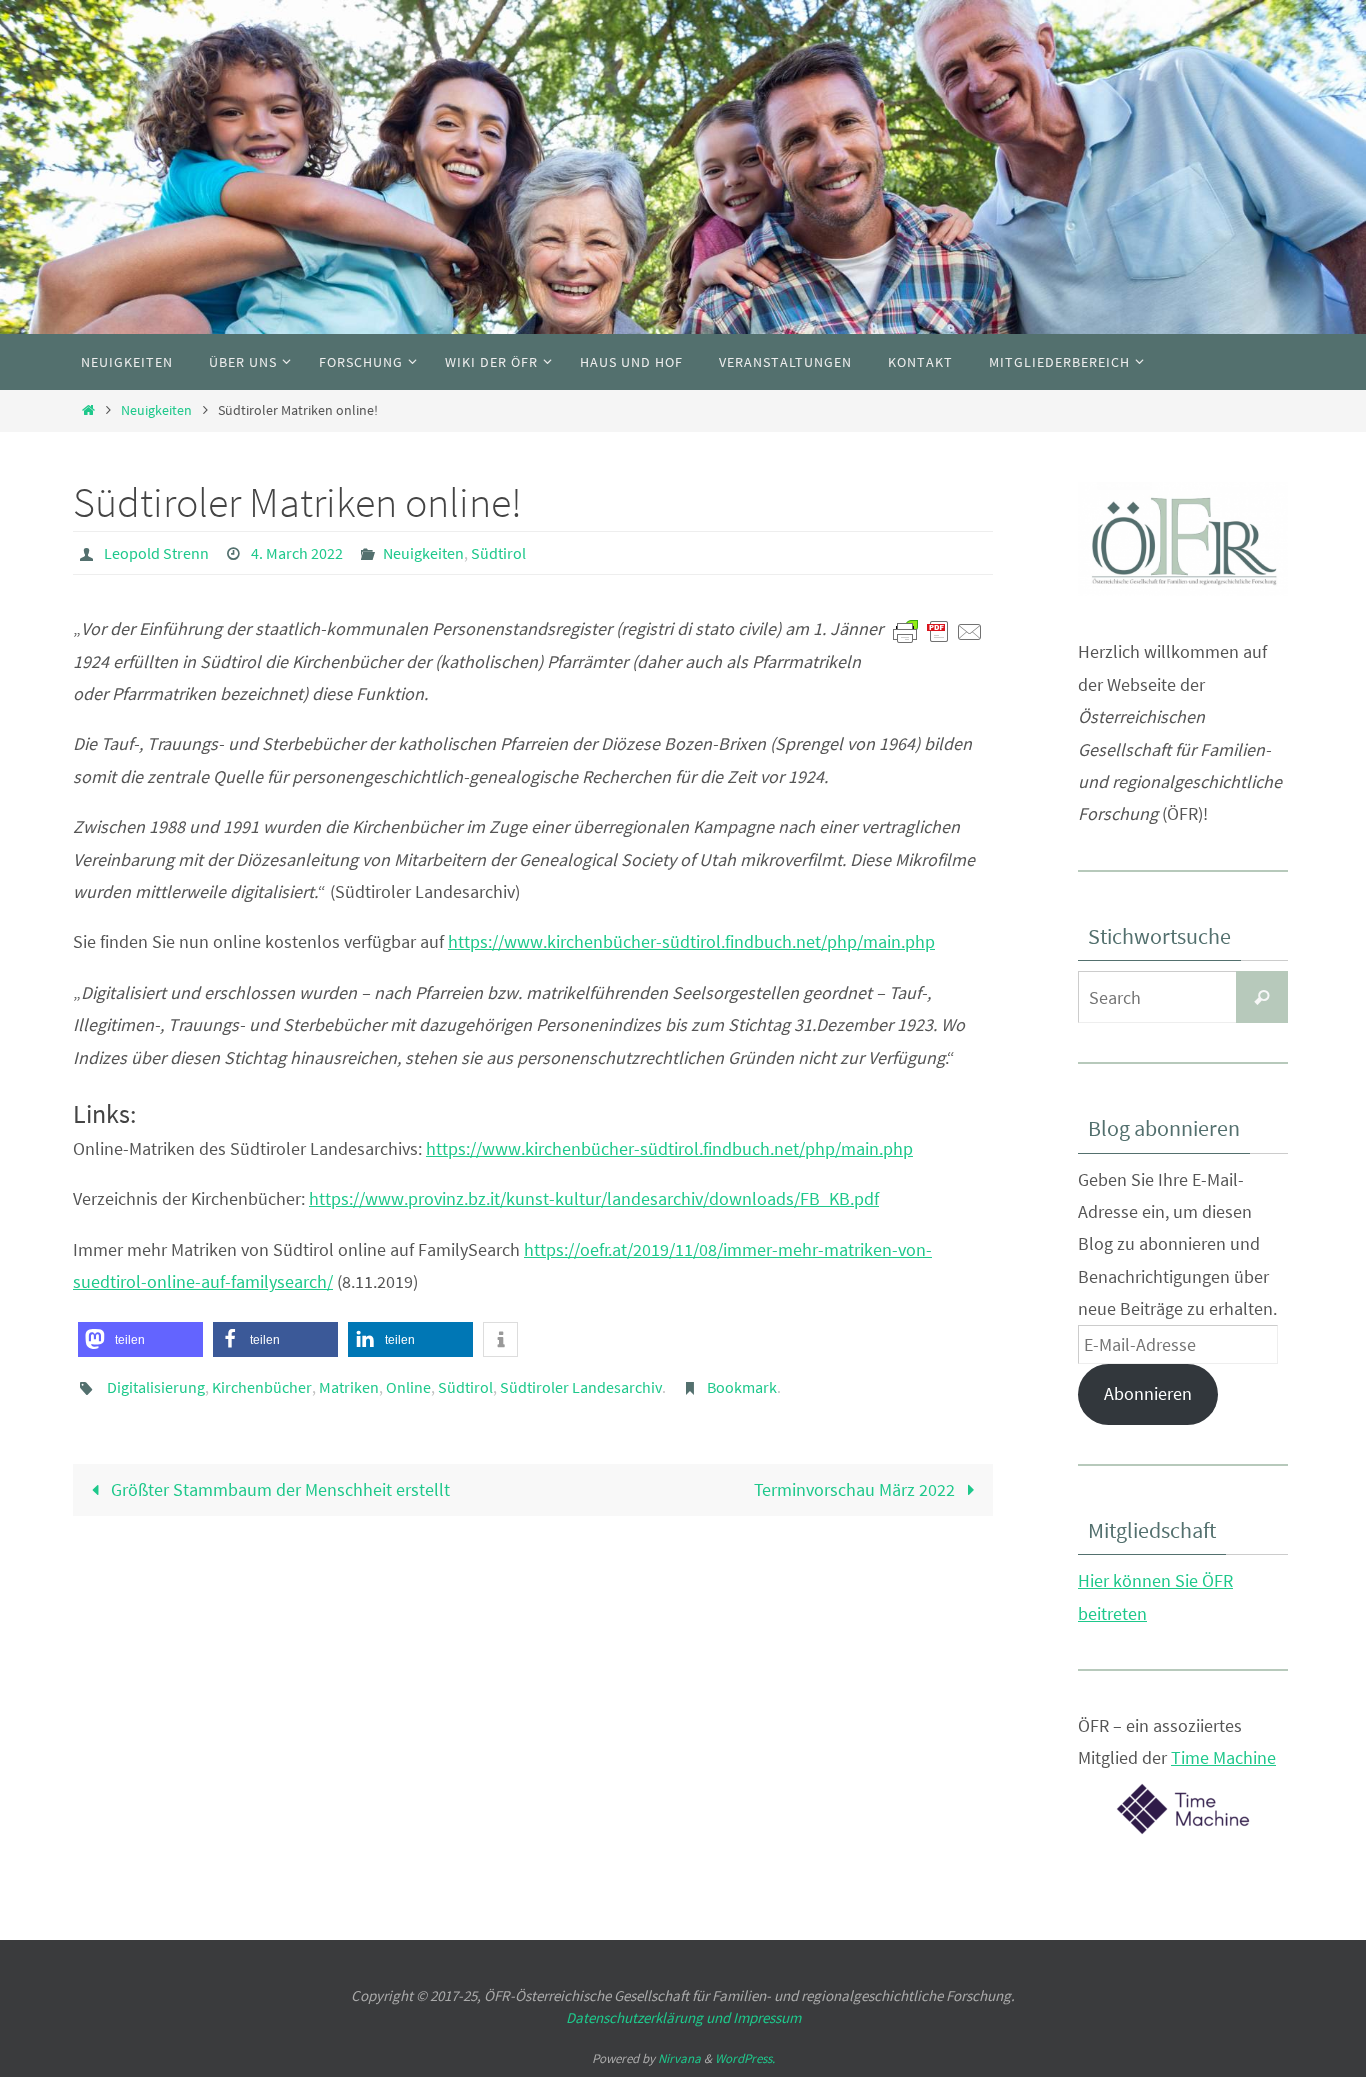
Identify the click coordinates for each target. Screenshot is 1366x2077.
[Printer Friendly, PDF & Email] (938, 630)
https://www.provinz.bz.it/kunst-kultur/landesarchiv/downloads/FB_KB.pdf (594, 1198)
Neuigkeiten (156, 410)
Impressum (767, 2017)
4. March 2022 (297, 553)
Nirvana (679, 2058)
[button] (140, 1339)
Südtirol (498, 553)
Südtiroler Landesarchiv (581, 1387)
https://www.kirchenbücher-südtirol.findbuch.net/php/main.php (691, 941)
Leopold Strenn (156, 553)
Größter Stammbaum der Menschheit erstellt (278, 1489)
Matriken (349, 1387)
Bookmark (742, 1387)
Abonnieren (1148, 1393)
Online (408, 1387)
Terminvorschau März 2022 (856, 1489)
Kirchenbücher (262, 1387)
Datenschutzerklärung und (649, 2017)
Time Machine (1223, 1757)
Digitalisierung (156, 1387)
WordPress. (745, 2058)
